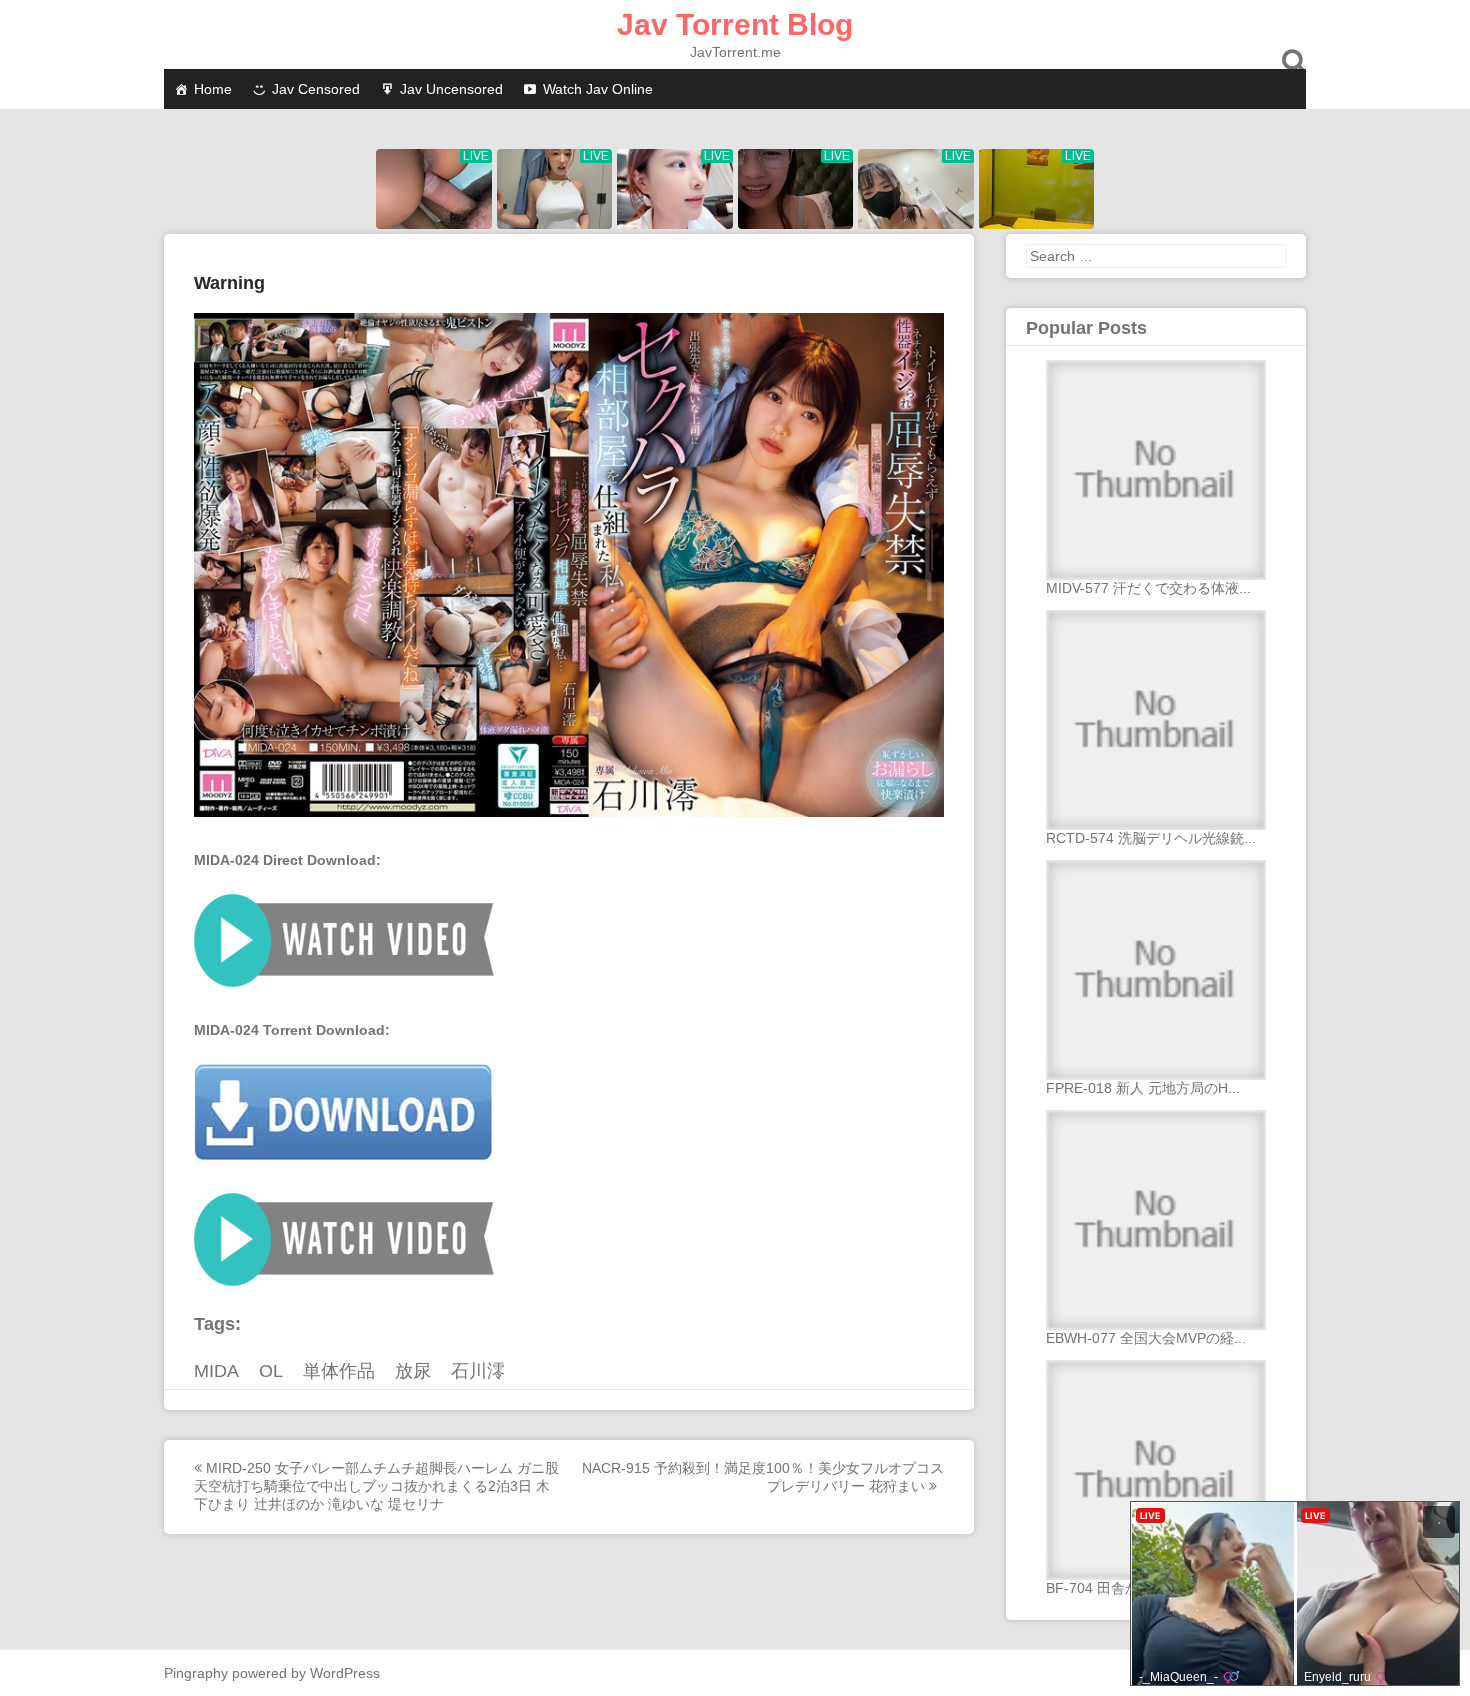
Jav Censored (316, 89)
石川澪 (478, 1371)
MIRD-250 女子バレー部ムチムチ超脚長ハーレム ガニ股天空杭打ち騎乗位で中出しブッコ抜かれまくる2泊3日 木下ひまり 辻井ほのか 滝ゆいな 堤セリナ (376, 1486)
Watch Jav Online (598, 89)
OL (271, 1371)
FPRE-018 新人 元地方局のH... (1143, 1088)
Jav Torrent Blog (735, 24)
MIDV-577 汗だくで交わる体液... (1148, 588)
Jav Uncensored (451, 89)
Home (213, 89)
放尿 (413, 1371)
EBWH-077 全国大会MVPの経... (1146, 1338)
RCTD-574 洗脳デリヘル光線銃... (1151, 838)
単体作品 (339, 1371)
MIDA (216, 1371)
